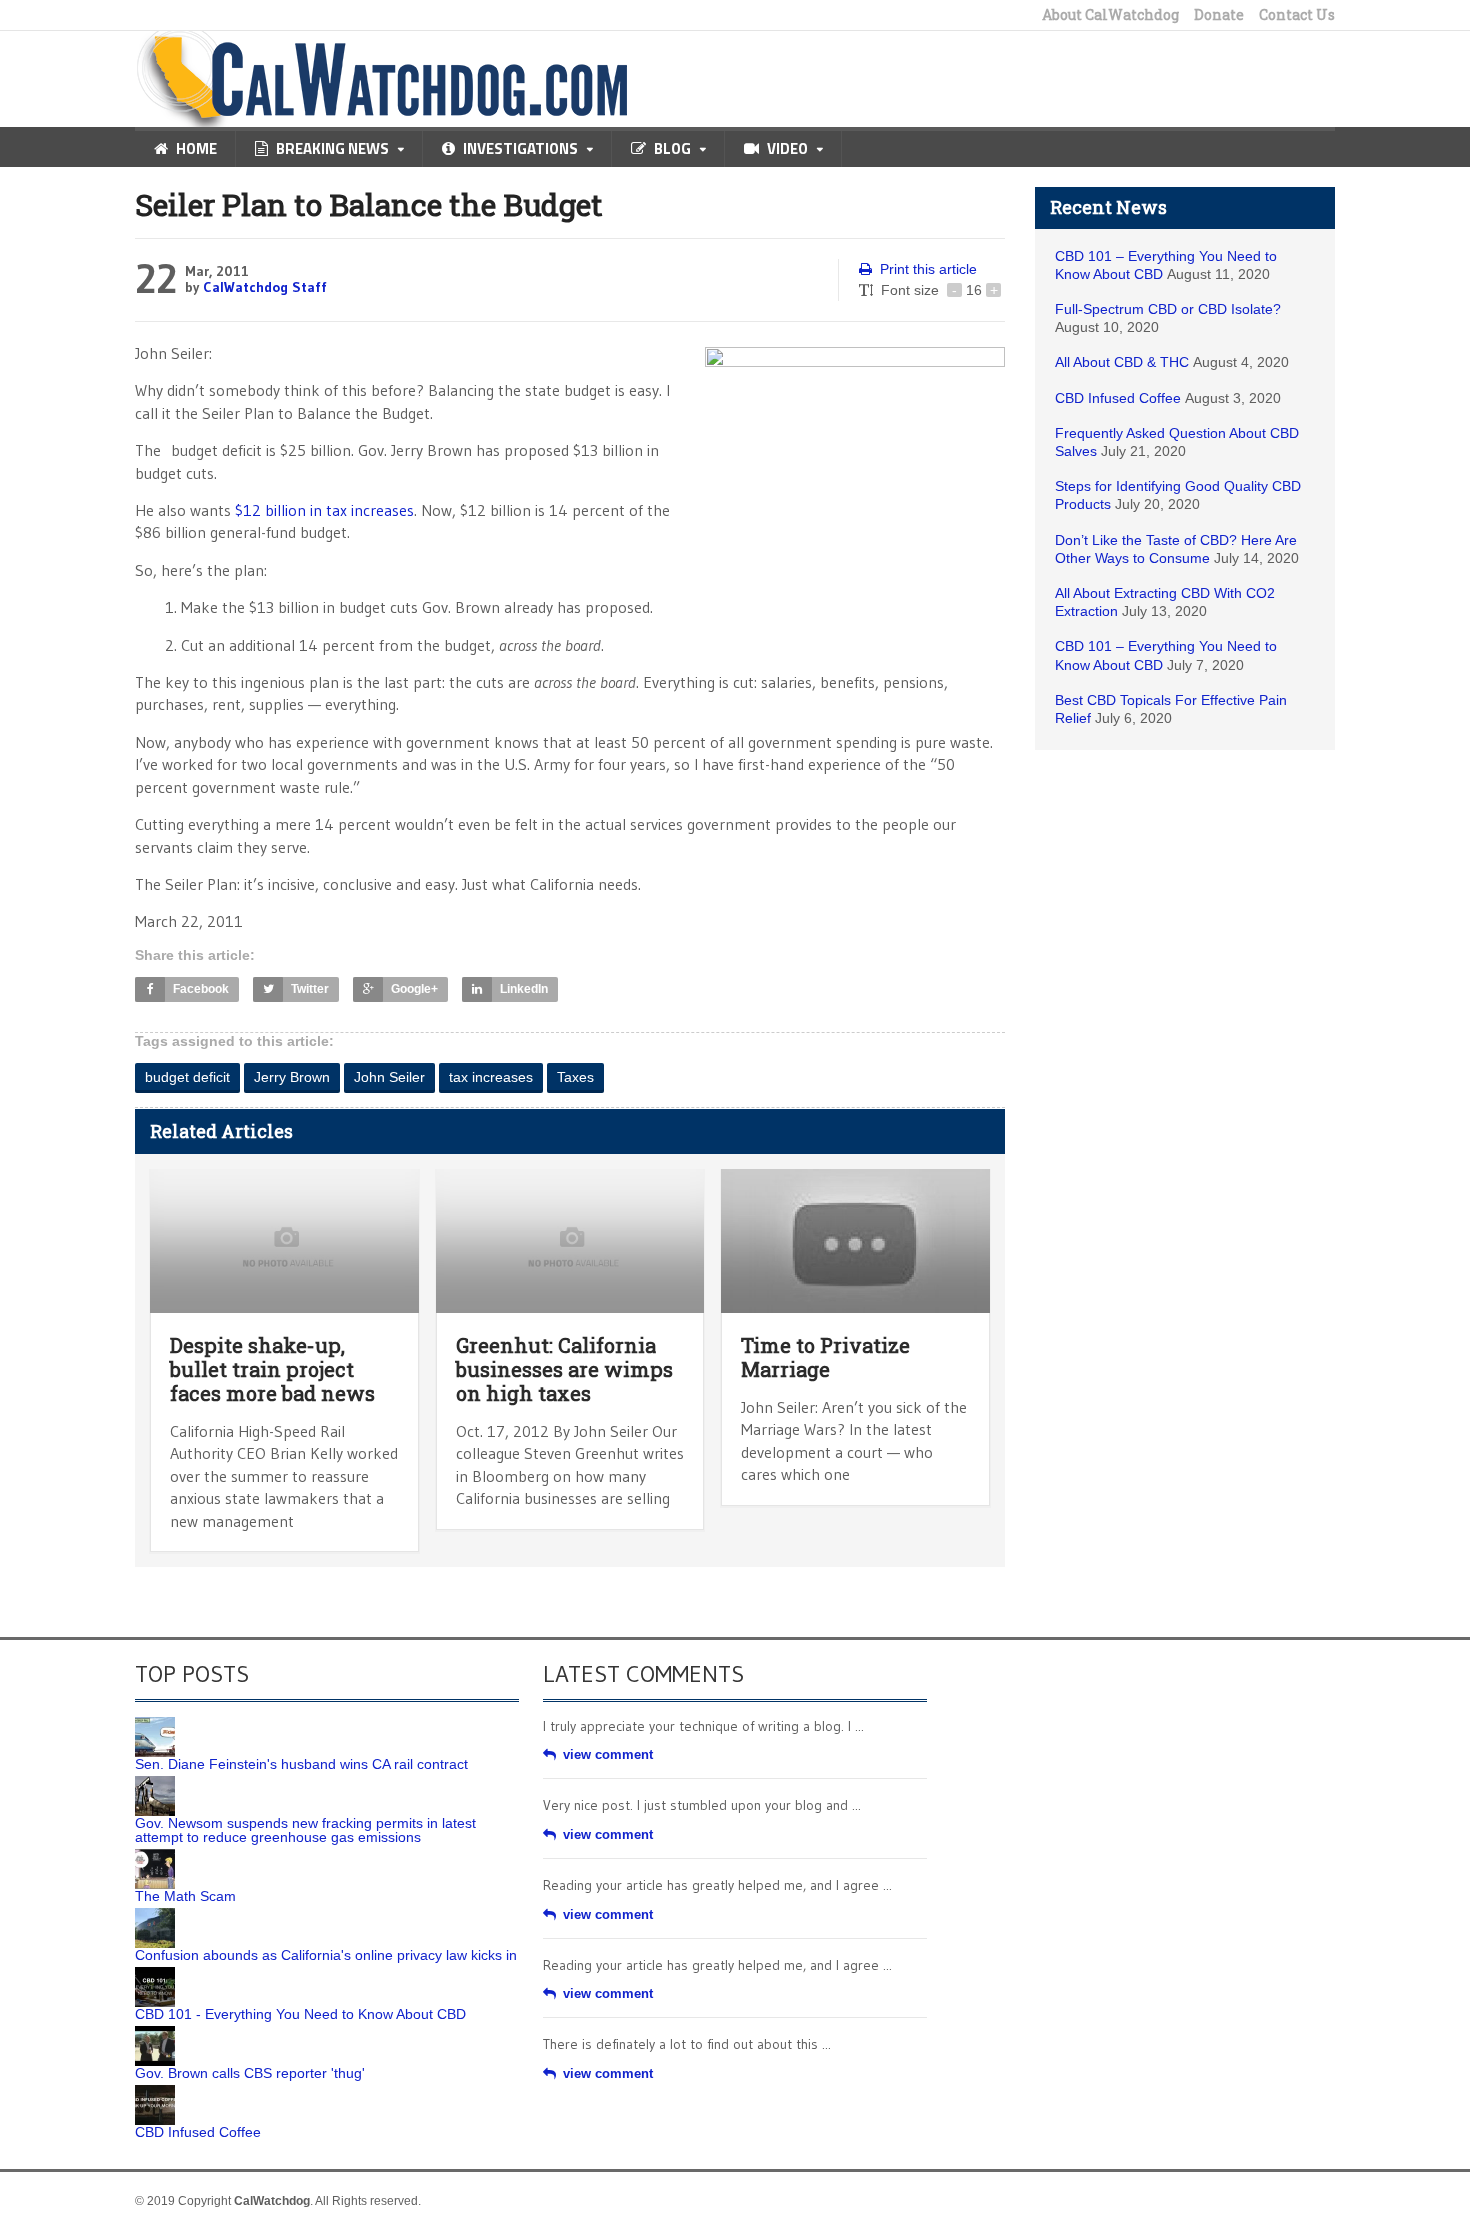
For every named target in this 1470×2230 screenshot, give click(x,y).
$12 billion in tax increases (324, 510)
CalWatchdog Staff (265, 287)
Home (196, 148)
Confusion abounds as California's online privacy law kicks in (326, 1955)
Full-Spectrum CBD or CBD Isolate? (1168, 309)
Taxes (575, 1077)
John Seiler (389, 1077)
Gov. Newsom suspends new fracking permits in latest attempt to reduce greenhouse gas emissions (305, 1830)
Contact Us (1297, 15)
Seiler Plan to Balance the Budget (369, 204)
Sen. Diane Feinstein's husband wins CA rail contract (301, 1764)
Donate (1219, 15)
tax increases (491, 1077)
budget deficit (187, 1077)
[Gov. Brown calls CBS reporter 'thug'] (155, 2033)
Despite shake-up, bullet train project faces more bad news (272, 1369)
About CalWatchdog (1110, 15)
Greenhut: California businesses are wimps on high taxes (564, 1369)
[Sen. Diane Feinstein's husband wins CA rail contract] (155, 1724)
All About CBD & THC (1122, 362)
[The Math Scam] (155, 1856)
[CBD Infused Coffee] (155, 2092)
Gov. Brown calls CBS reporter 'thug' (250, 2073)
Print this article (928, 269)
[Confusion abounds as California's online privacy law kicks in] (155, 1915)
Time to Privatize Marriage (825, 1357)
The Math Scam (185, 1896)
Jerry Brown (292, 1077)
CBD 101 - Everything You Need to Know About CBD (300, 2014)
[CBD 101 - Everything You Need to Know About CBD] (155, 1974)
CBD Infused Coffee (1118, 398)
